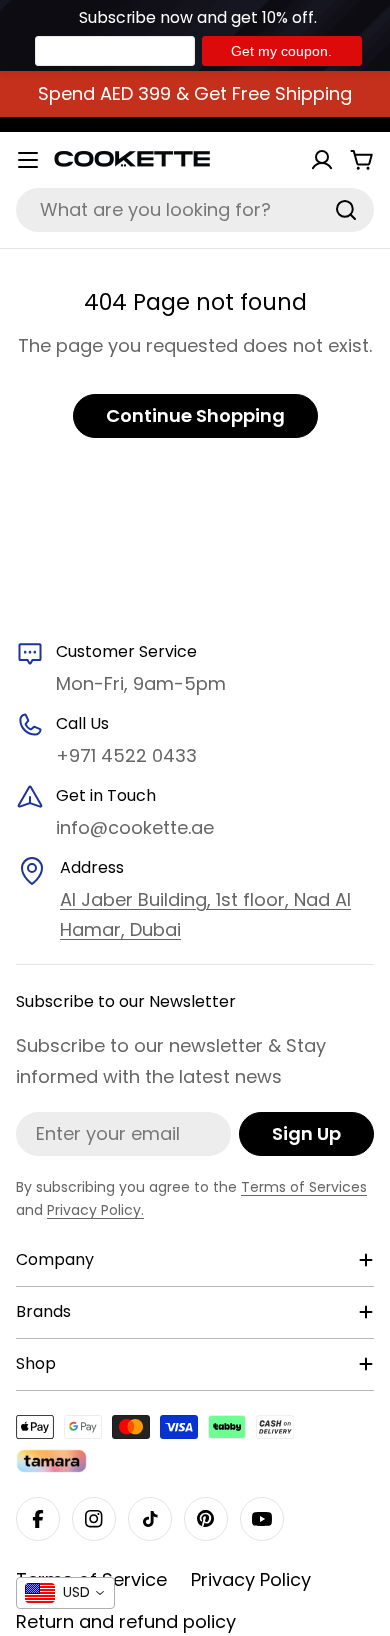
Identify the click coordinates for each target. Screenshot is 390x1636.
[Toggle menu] (28, 160)
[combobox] (195, 210)
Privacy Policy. (95, 1210)
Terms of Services (304, 1187)
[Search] (346, 210)
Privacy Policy (251, 1579)
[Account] (322, 160)
